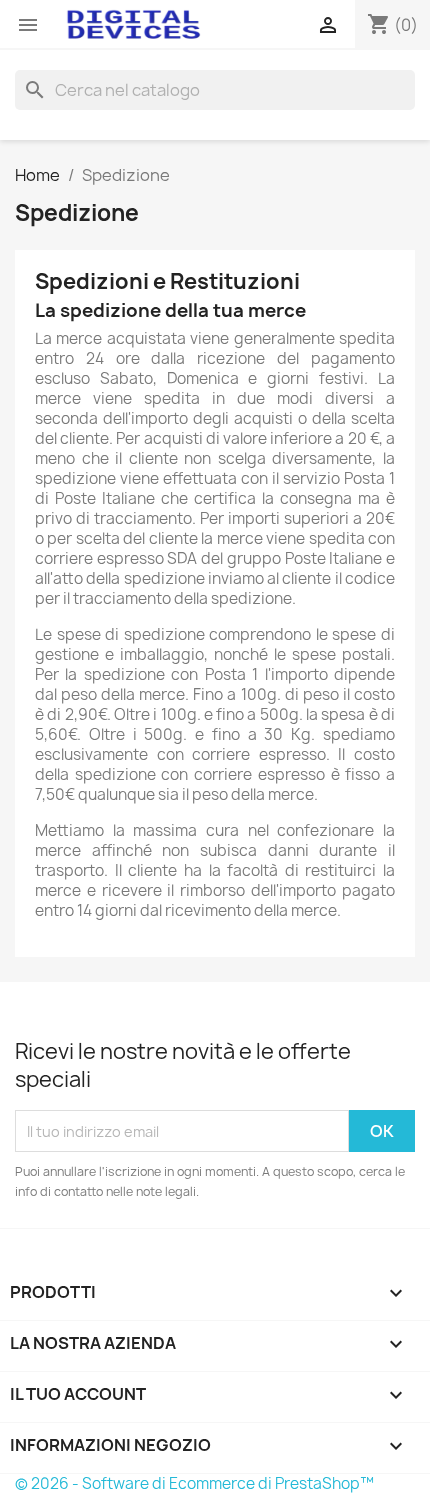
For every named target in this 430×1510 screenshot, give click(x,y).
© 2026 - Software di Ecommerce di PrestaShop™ (194, 1483)
